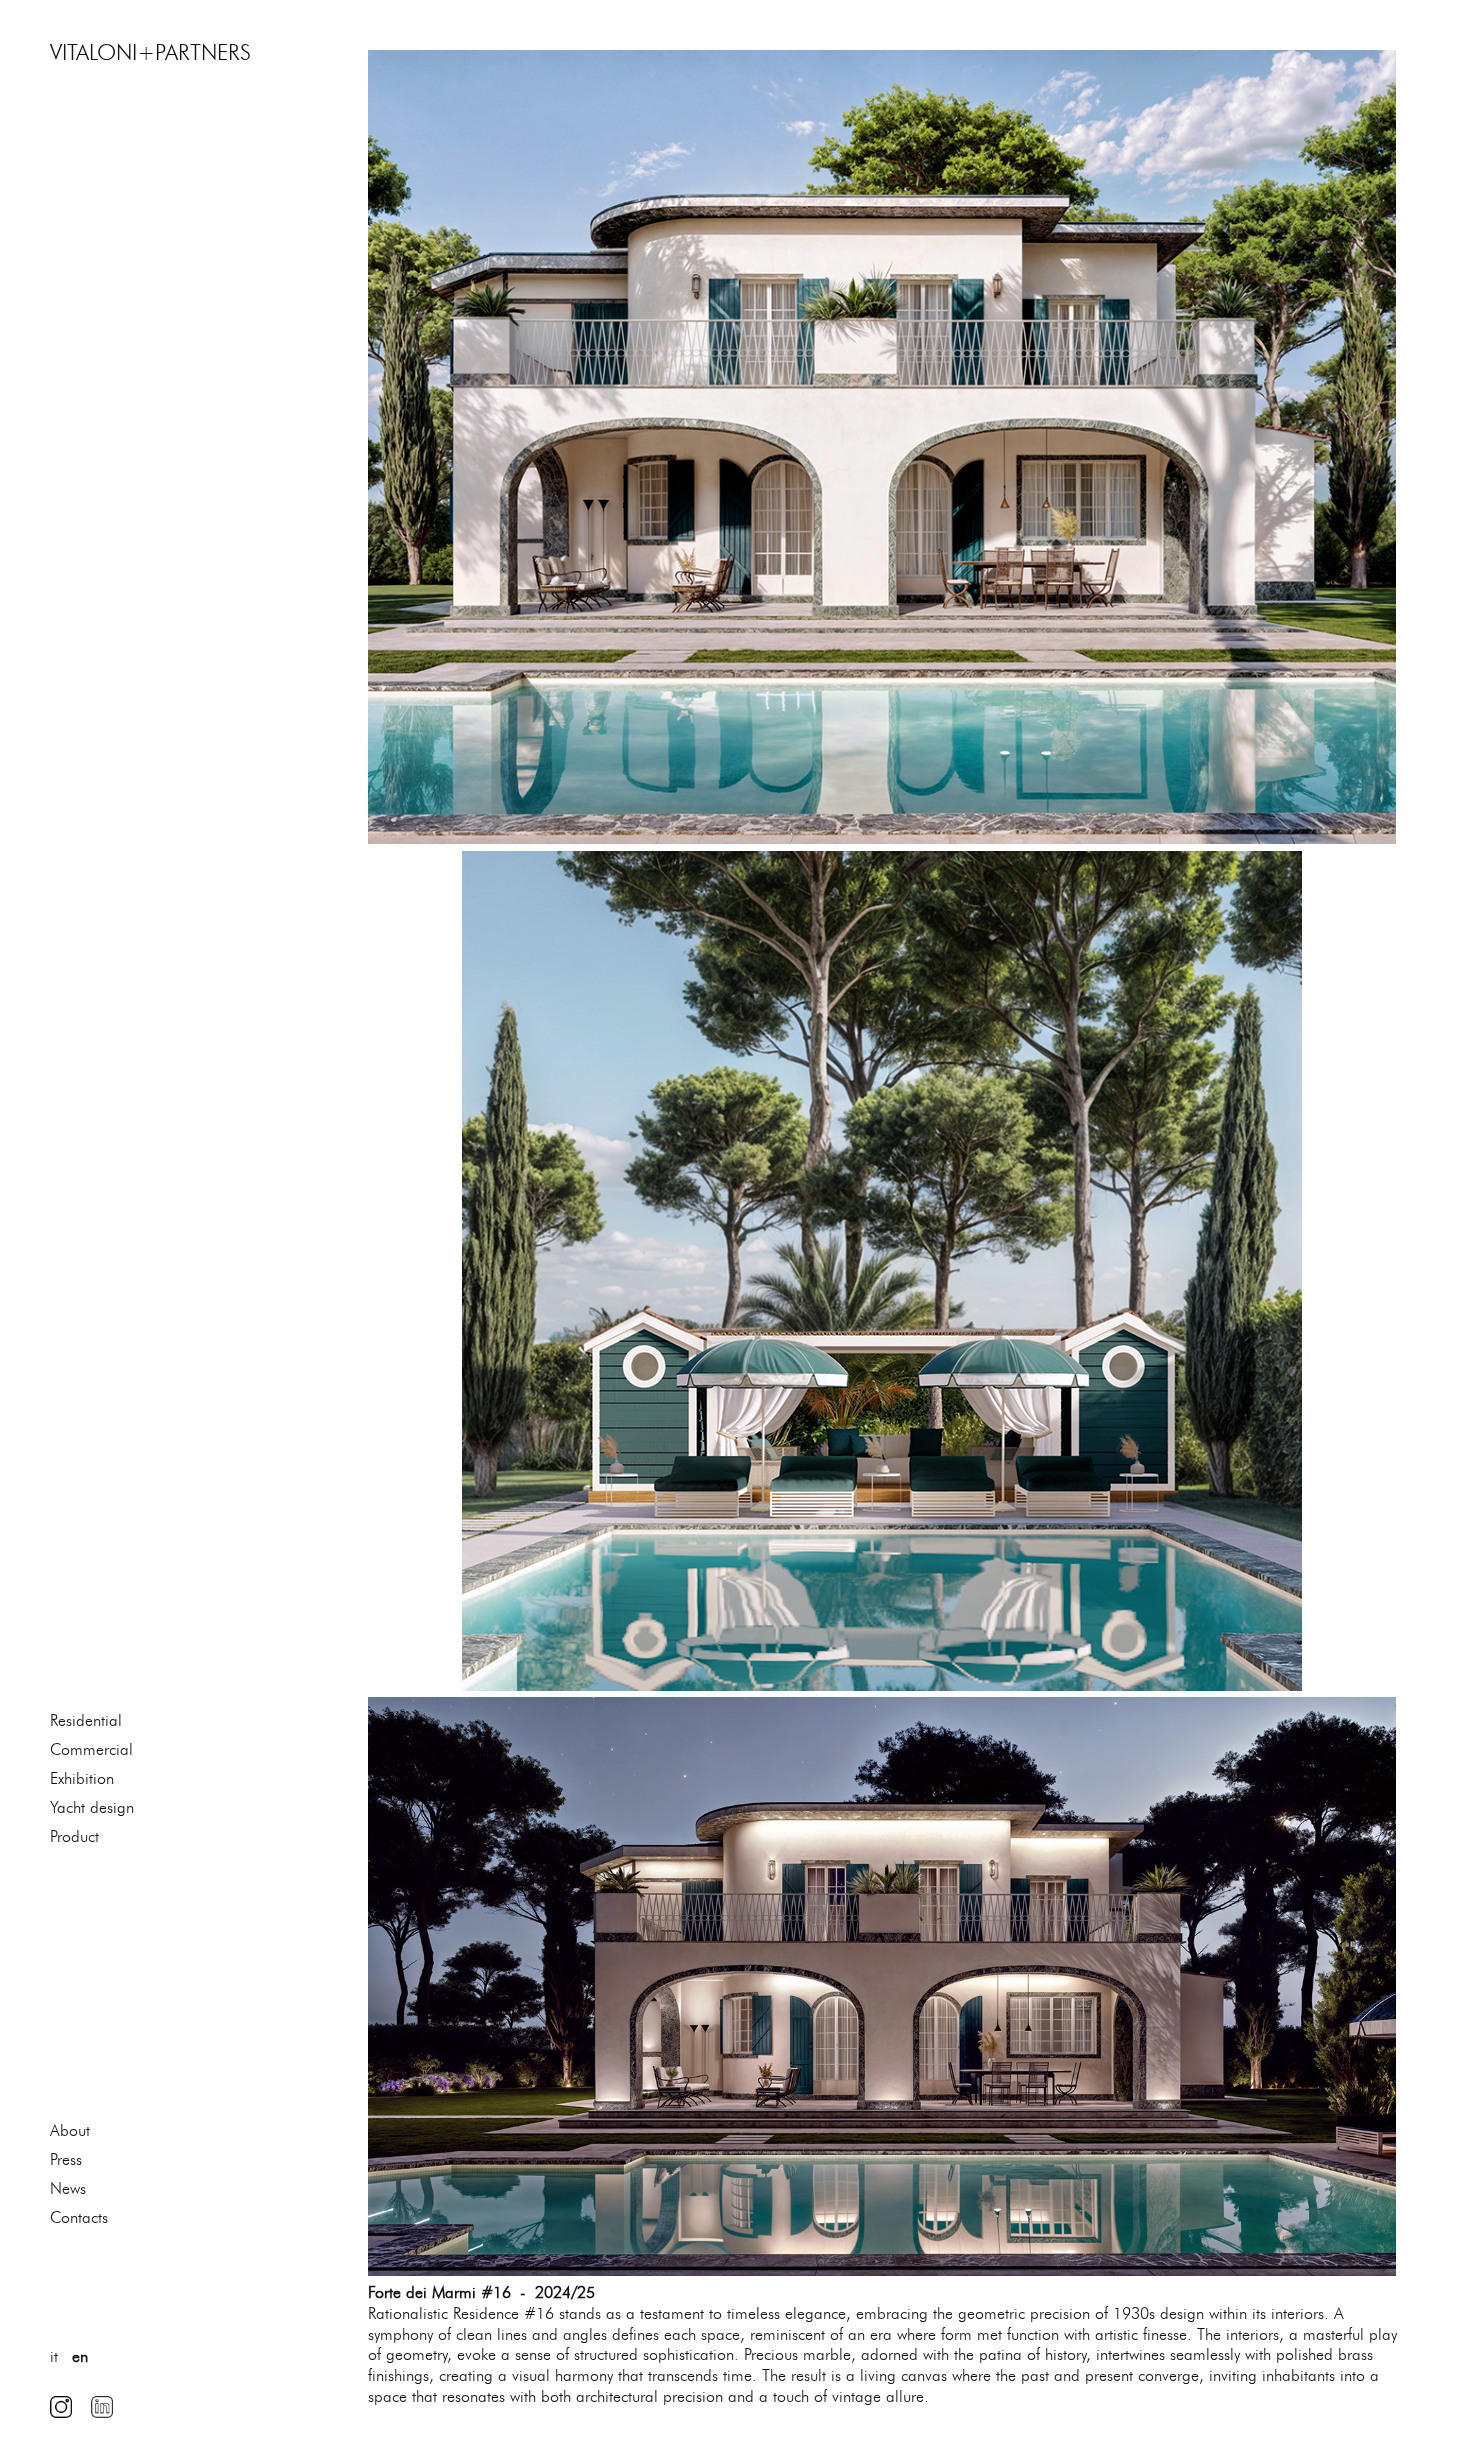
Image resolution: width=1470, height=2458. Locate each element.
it (54, 2356)
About (70, 2130)
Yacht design (92, 1807)
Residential (86, 1720)
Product (74, 1836)
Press (66, 2159)
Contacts (79, 2217)
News (68, 2188)
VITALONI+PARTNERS (150, 53)
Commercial (91, 1749)
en (80, 2356)
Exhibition (82, 1778)
